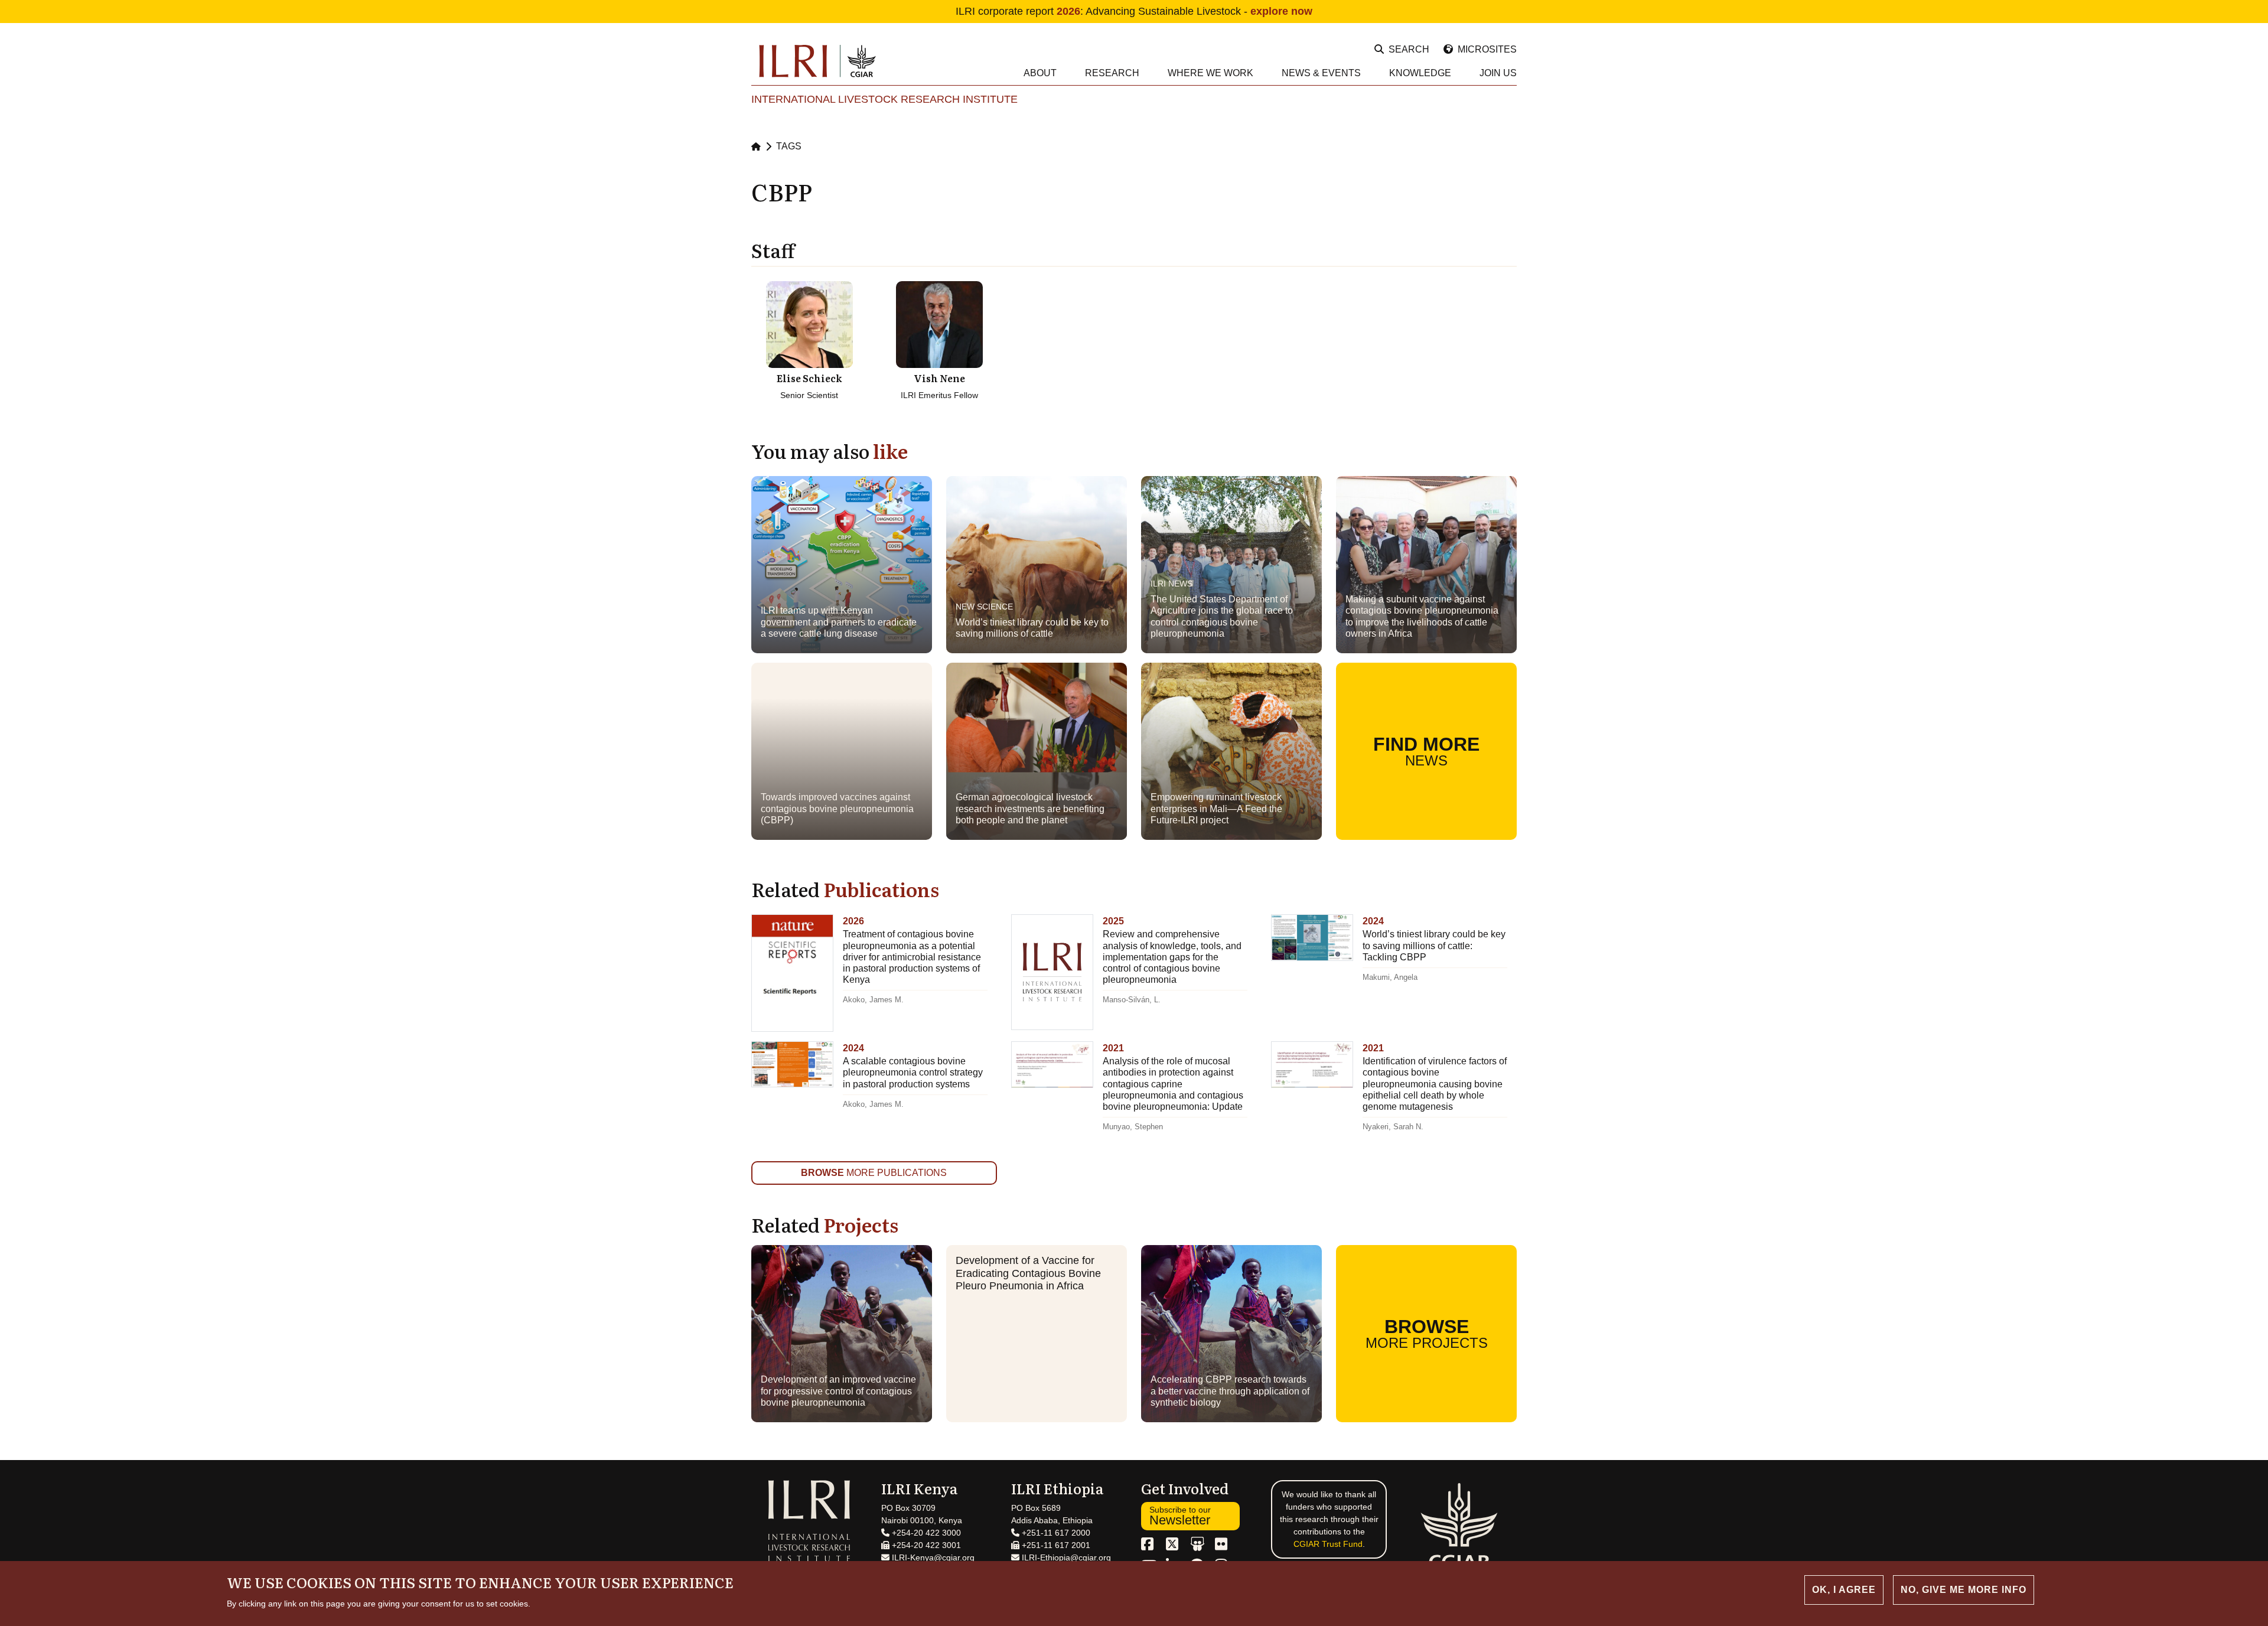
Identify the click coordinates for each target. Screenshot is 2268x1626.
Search (1409, 49)
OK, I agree (1844, 1590)
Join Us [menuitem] (1498, 73)
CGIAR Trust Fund (1328, 1544)
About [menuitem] (1040, 73)
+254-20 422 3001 (925, 1545)
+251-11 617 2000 (1055, 1533)
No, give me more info (1964, 1590)
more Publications (874, 1173)
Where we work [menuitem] (1210, 73)
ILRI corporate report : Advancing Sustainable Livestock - (1134, 11)
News (1426, 751)
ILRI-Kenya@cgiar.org (932, 1557)
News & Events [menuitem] (1321, 73)
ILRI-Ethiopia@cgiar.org (1065, 1557)
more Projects (1427, 1333)
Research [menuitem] (1112, 73)
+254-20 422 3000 (925, 1533)
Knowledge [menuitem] (1420, 73)
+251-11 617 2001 (1055, 1545)
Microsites (1487, 49)
